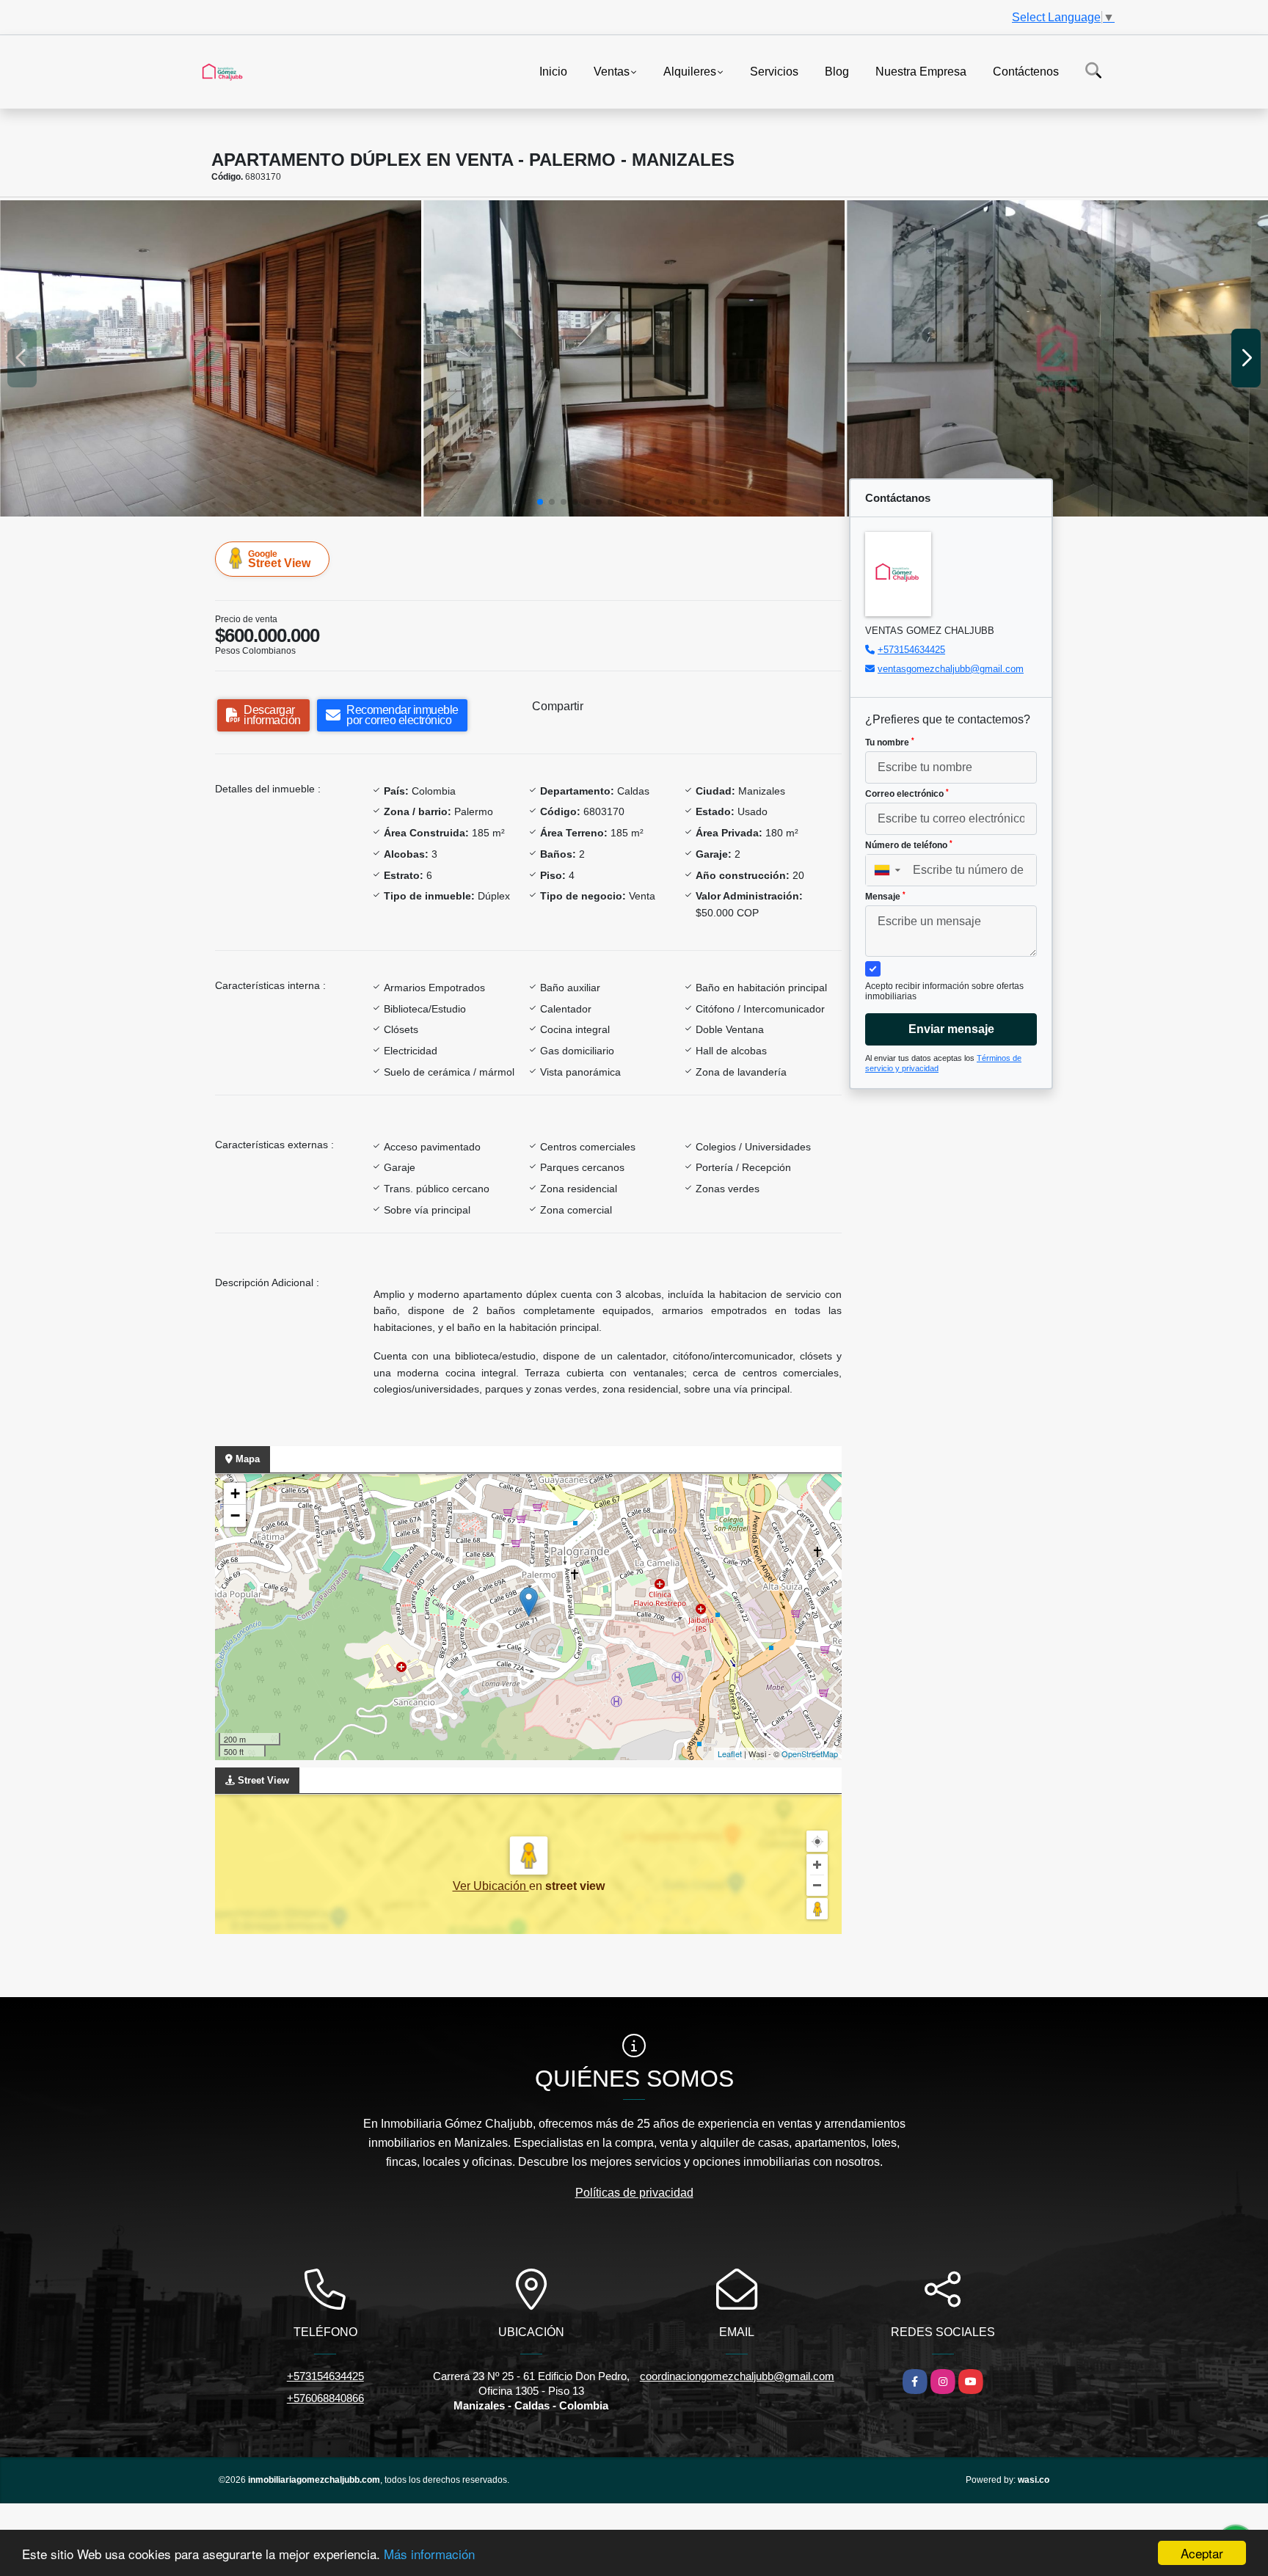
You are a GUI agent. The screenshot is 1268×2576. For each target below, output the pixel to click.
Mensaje (885, 897)
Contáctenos (1026, 71)
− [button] (235, 1515)
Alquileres (690, 71)
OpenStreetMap (810, 1754)
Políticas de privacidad (634, 2193)
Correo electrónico (907, 794)
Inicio (553, 71)
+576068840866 (325, 2398)
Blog (837, 71)
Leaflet (730, 1754)
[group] (211, 358)
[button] (540, 502)
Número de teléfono (909, 845)
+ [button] (235, 1493)
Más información (429, 2554)
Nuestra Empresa (921, 71)
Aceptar (1202, 2553)
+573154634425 (911, 650)
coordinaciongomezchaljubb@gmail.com (737, 2376)
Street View (279, 559)
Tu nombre (890, 742)
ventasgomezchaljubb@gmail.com (951, 669)
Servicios (774, 71)
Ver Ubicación (491, 1886)
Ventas (612, 71)
